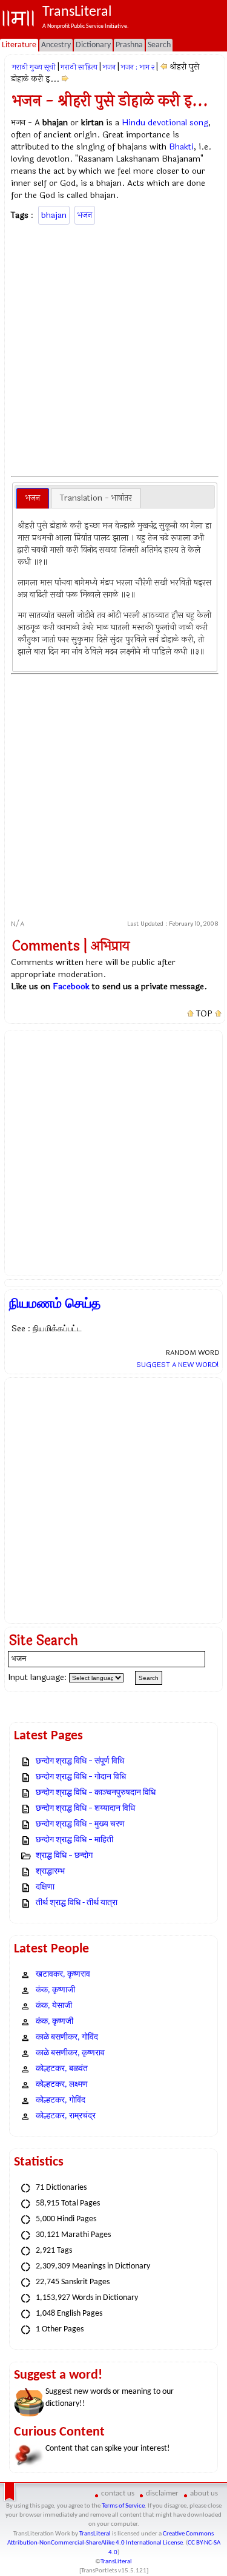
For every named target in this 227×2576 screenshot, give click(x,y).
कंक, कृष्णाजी (55, 1990)
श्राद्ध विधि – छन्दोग (64, 1856)
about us (204, 2493)
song (199, 123)
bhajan (54, 215)
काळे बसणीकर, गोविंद (67, 2037)
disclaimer (162, 2493)
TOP (204, 1014)
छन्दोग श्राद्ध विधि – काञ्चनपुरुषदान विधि (96, 1793)
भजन (109, 67)
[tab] (33, 498)
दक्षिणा (45, 1887)
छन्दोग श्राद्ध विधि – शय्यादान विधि (85, 1809)
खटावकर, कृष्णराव (63, 1975)
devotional (167, 123)
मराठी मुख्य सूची (34, 67)
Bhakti (181, 147)
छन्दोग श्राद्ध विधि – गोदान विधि (81, 1777)
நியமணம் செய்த (55, 1303)
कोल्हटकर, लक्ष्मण (62, 2085)
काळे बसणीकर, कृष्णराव (70, 2053)
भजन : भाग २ (137, 67)
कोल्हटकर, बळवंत (62, 2069)
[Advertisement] (113, 348)
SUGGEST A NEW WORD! (178, 1365)
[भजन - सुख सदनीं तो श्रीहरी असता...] (65, 79)
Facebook (71, 987)
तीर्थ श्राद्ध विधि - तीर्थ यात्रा (77, 1903)
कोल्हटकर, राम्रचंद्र (66, 2116)
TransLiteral (95, 2534)
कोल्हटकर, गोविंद (61, 2100)
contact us (118, 2493)
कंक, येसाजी (54, 2006)
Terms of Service (123, 2506)
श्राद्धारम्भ (50, 1872)
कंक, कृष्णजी (54, 2022)
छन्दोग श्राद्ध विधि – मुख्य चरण (80, 1824)
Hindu (133, 123)
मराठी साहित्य (79, 67)
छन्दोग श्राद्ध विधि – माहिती (74, 1840)
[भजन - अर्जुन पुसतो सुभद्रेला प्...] (164, 67)
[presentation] (33, 498)
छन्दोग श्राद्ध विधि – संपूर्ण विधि (80, 1761)
